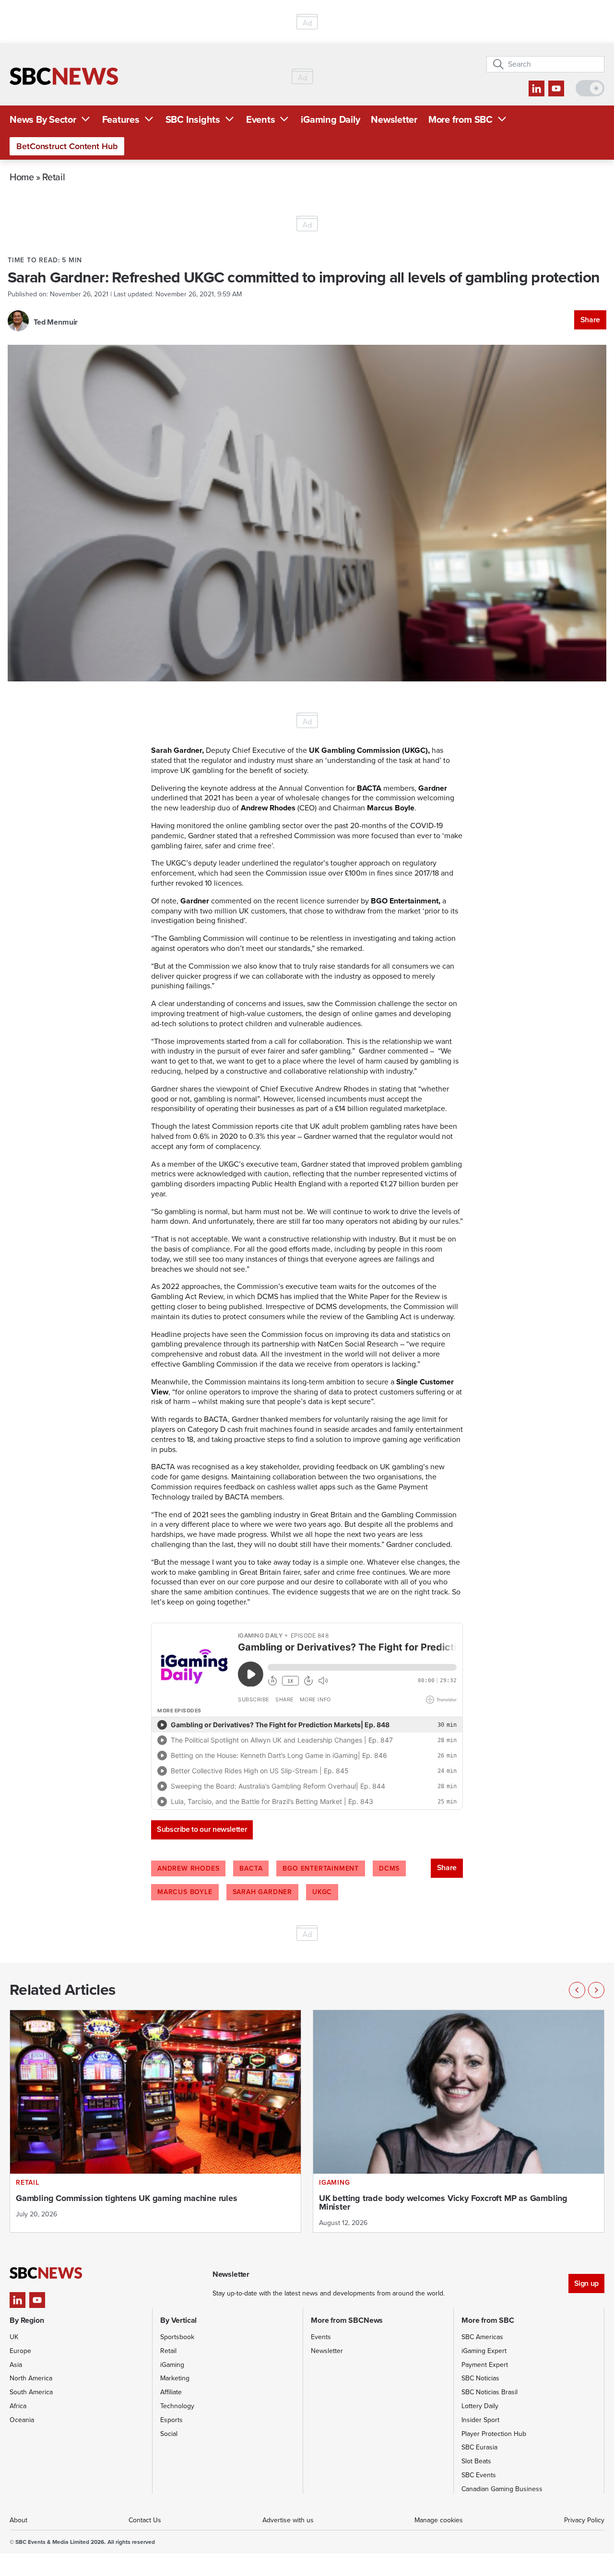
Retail (53, 177)
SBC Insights (193, 119)
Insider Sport (480, 2420)
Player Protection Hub (494, 2434)
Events (261, 119)
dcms (389, 1868)
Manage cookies (439, 2520)
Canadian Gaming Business (502, 2489)
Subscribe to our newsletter (202, 1829)
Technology (177, 2406)
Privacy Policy (584, 2520)
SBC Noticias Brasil (490, 2392)
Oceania (22, 2420)
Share (590, 320)
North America (31, 2378)
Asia (16, 2365)
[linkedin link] (537, 88)
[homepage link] (64, 76)
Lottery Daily (480, 2406)
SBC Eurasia (479, 2447)
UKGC (322, 1892)
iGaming (172, 2365)
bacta (251, 1868)
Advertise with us (288, 2520)
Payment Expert (485, 2365)
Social (169, 2434)
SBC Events (479, 2475)
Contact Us (145, 2520)
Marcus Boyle (185, 1892)
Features (121, 119)
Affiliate (171, 2392)
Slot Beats (476, 2461)
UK (14, 2337)
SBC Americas (482, 2337)
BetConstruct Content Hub (67, 146)
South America (31, 2392)
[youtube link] (556, 88)
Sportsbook (177, 2337)
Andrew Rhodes (188, 1868)
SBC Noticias (480, 2378)
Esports (171, 2420)
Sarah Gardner (262, 1892)
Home (22, 177)
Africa (18, 2406)
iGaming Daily (330, 119)
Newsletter (394, 119)
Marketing (175, 2378)
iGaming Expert (484, 2351)
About (18, 2520)
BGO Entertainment (321, 1868)
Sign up (586, 2283)
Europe (20, 2351)
